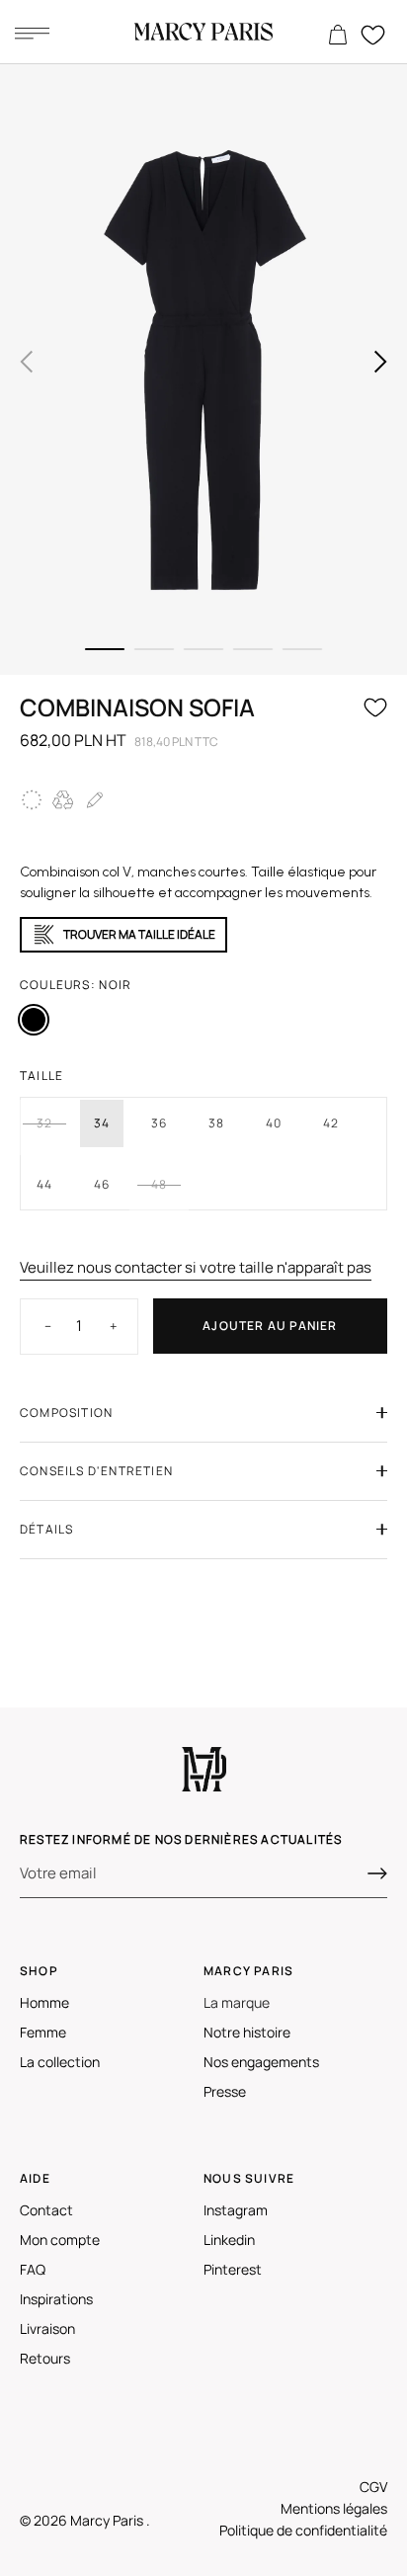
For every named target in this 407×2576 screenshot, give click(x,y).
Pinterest (233, 2269)
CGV (373, 2487)
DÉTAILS (46, 1529)
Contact (46, 2210)
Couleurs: (76, 985)
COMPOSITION (66, 1413)
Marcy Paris (108, 2520)
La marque (237, 2002)
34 (102, 1123)
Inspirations (56, 2299)
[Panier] (338, 36)
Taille (41, 1076)
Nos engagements (261, 2062)
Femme (43, 2032)
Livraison (47, 2328)
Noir (34, 1020)
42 (331, 1123)
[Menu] (32, 33)
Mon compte (60, 2240)
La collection (60, 2062)
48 (159, 1184)
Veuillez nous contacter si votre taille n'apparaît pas (196, 1267)
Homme (44, 2002)
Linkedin (229, 2240)
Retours (45, 2358)
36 (159, 1123)
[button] (27, 362)
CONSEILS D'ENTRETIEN (96, 1471)
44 (44, 1184)
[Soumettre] (377, 1873)
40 (274, 1123)
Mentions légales (334, 2508)
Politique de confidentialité (303, 2530)
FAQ (33, 2269)
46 (102, 1184)
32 (44, 1123)
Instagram (236, 2210)
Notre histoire (247, 2032)
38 (216, 1123)
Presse (225, 2091)
